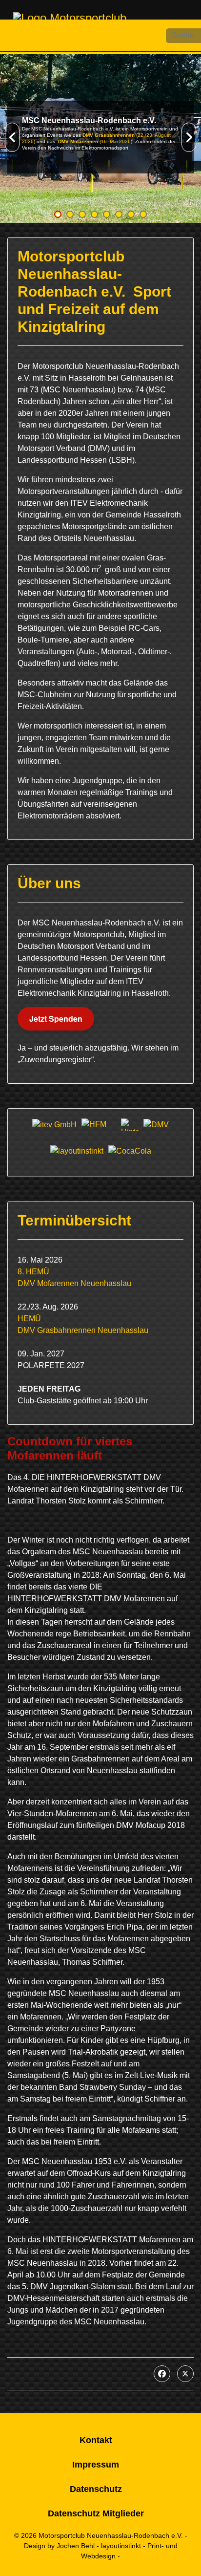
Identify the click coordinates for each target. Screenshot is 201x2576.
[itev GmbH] (54, 1125)
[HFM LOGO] (99, 1125)
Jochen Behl (76, 2546)
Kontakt (96, 2440)
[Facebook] (162, 2374)
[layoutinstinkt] (77, 1151)
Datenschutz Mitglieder (96, 2513)
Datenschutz (96, 2489)
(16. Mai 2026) (94, 141)
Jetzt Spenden (56, 1019)
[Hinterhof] (130, 1125)
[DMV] (156, 1125)
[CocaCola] (130, 1151)
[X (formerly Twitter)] (185, 2374)
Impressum (96, 2465)
